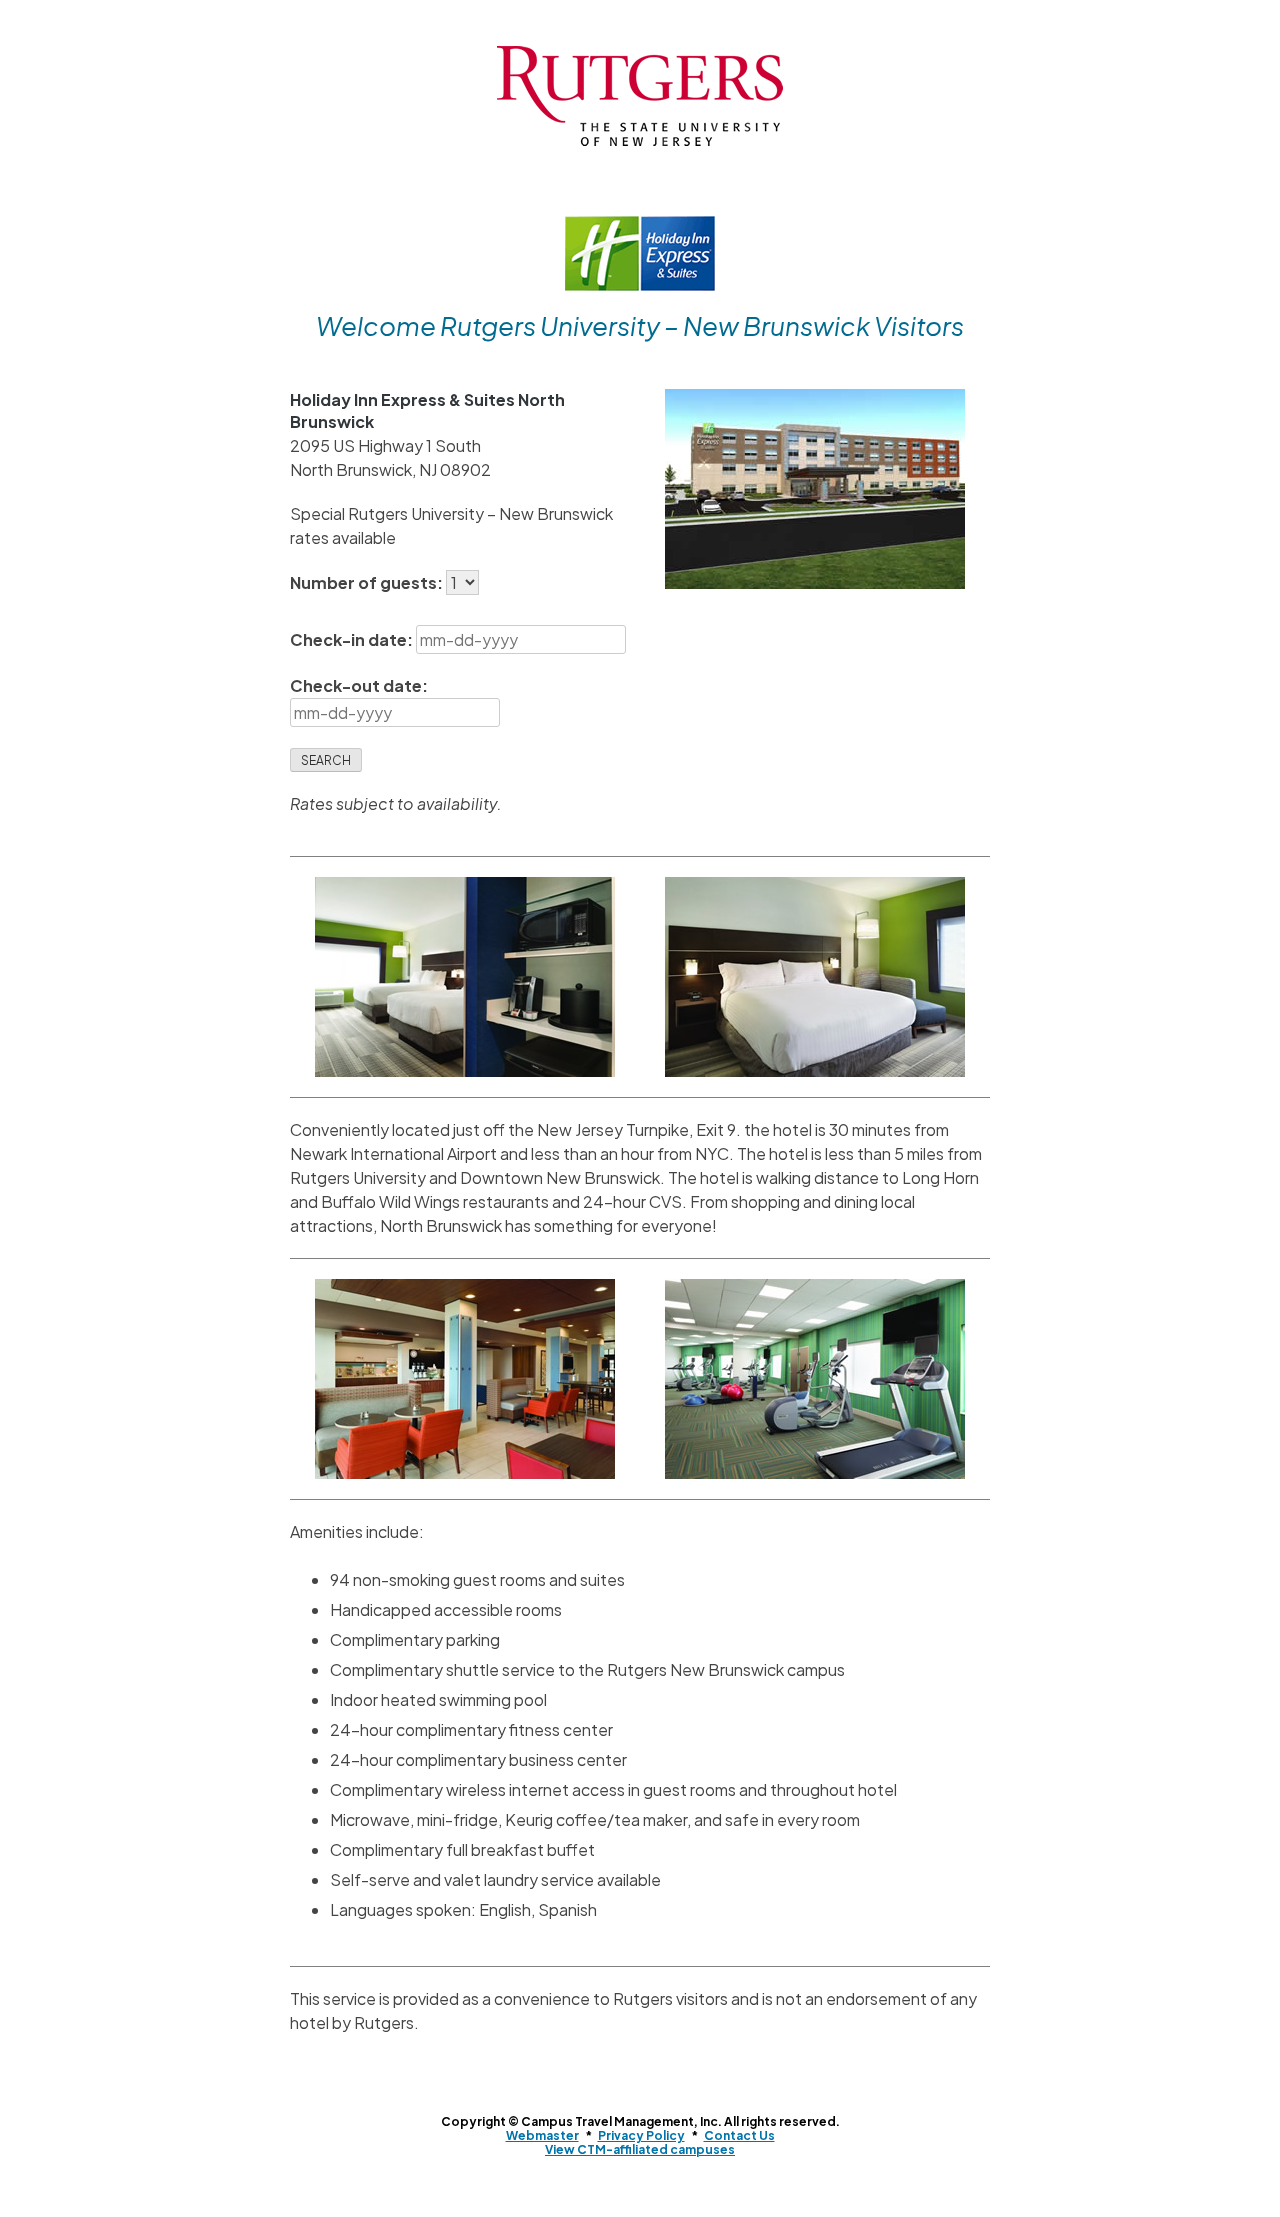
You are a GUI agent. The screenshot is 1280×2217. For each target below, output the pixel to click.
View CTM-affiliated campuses (640, 2149)
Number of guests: (368, 582)
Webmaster (542, 2135)
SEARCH (326, 760)
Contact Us (739, 2135)
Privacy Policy (641, 2135)
